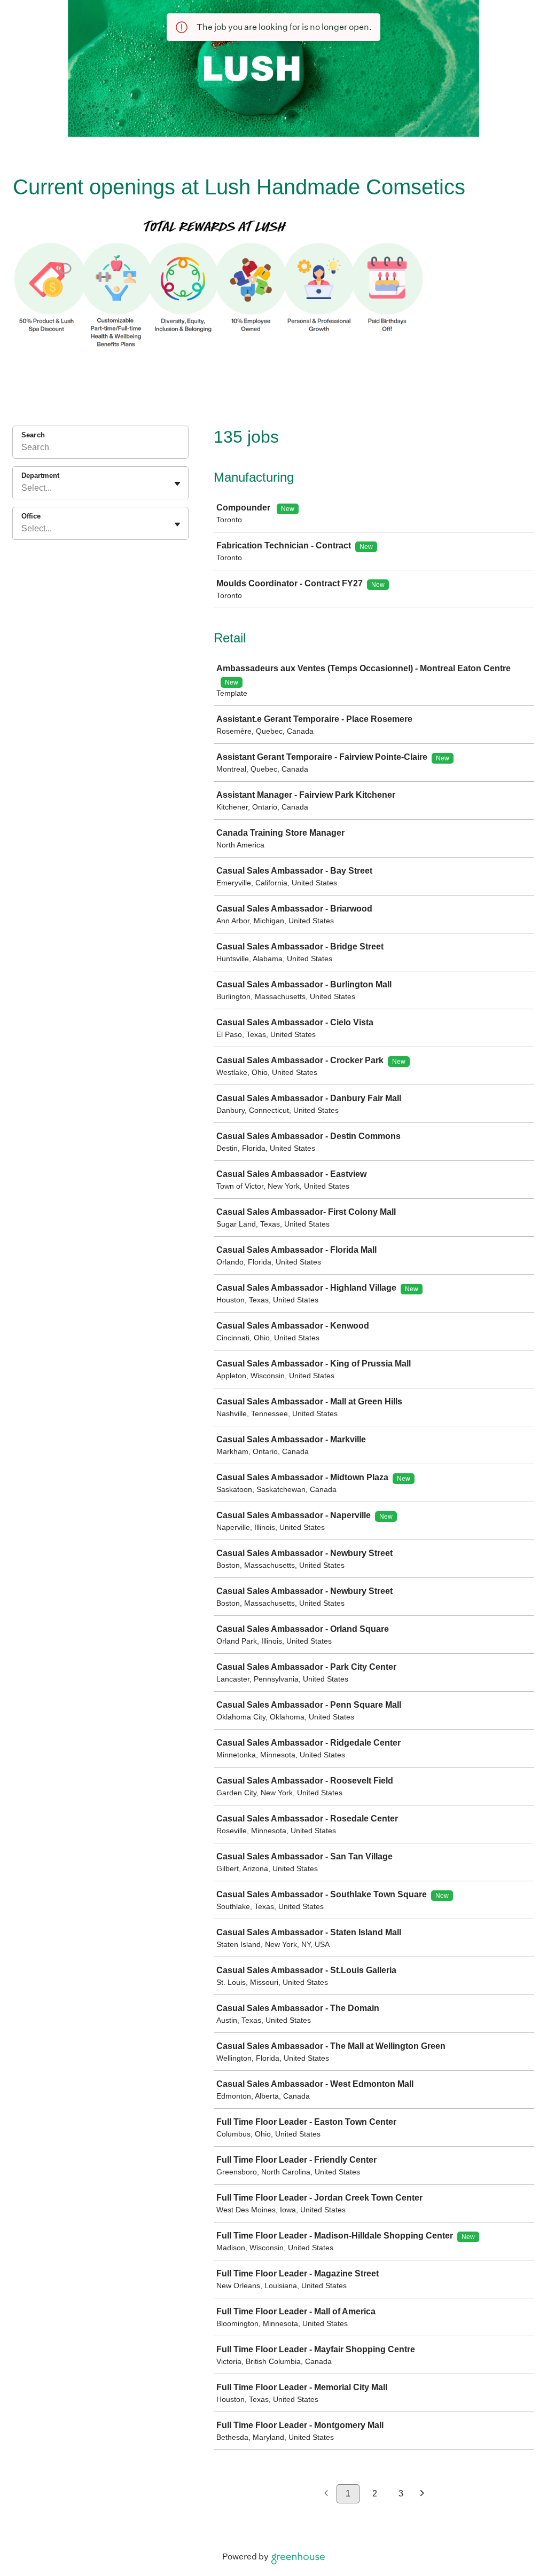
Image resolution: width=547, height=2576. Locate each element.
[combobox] (22, 488)
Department (40, 476)
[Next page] (422, 2494)
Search (33, 435)
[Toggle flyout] (177, 484)
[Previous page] (326, 2494)
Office (31, 516)
